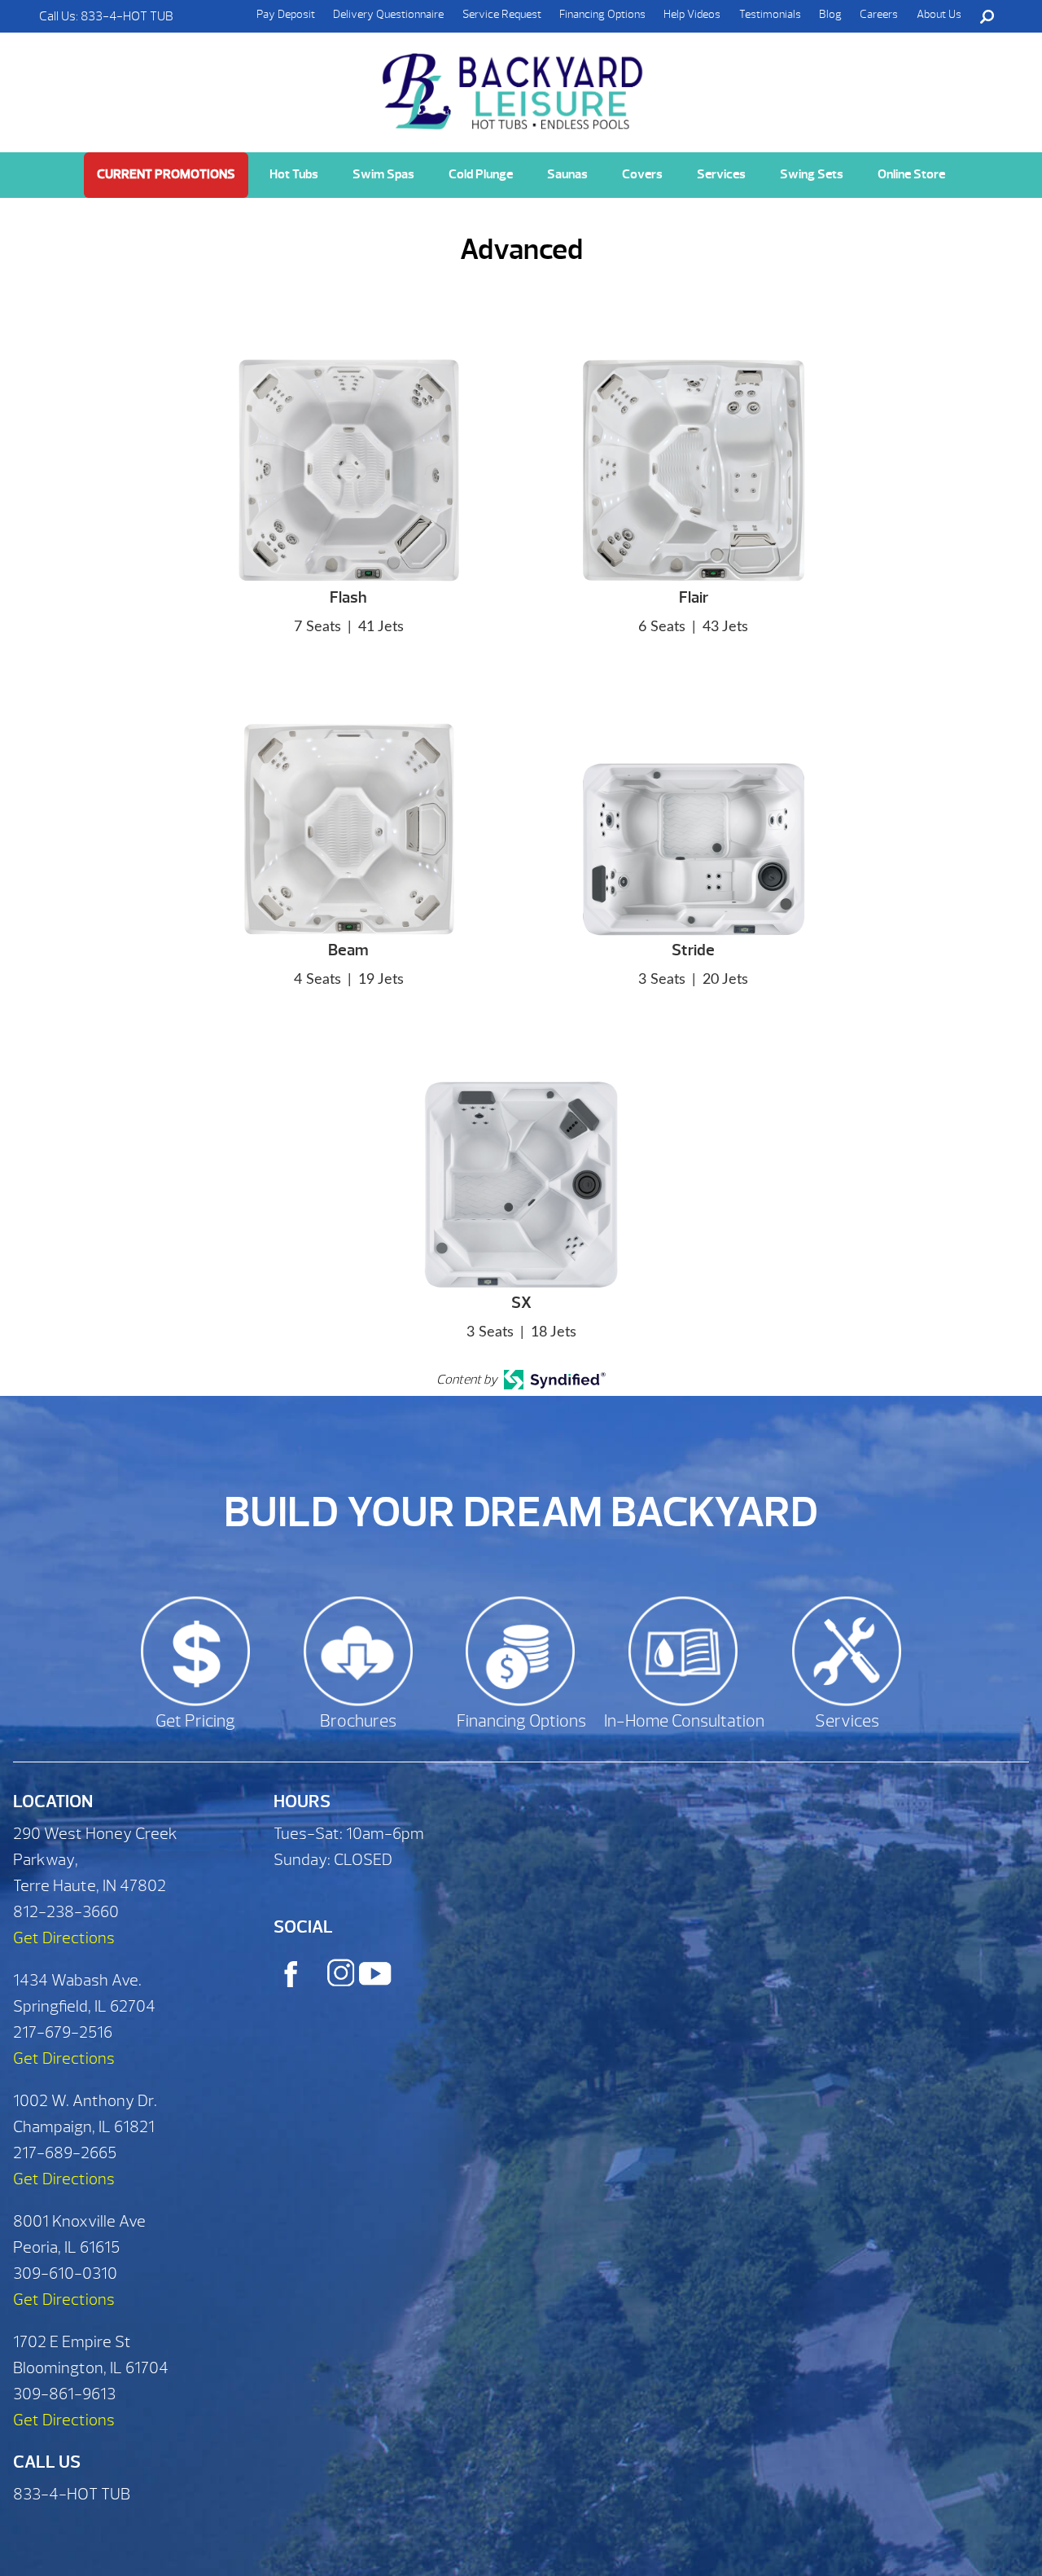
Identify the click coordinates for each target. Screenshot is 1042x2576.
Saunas (567, 174)
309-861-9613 (64, 2394)
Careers (879, 14)
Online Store (911, 174)
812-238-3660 (66, 1912)
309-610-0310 (65, 2273)
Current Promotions (166, 174)
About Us (939, 14)
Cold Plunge (481, 174)
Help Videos (692, 14)
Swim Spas (383, 174)
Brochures (358, 1721)
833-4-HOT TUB (127, 16)
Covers (642, 174)
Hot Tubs (294, 174)
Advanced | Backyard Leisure (514, 92)
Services (721, 174)
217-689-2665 (65, 2153)
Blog (830, 14)
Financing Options (602, 14)
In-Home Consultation (684, 1721)
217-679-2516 (63, 2032)
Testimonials (770, 14)
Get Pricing (195, 1721)
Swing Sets (812, 174)
